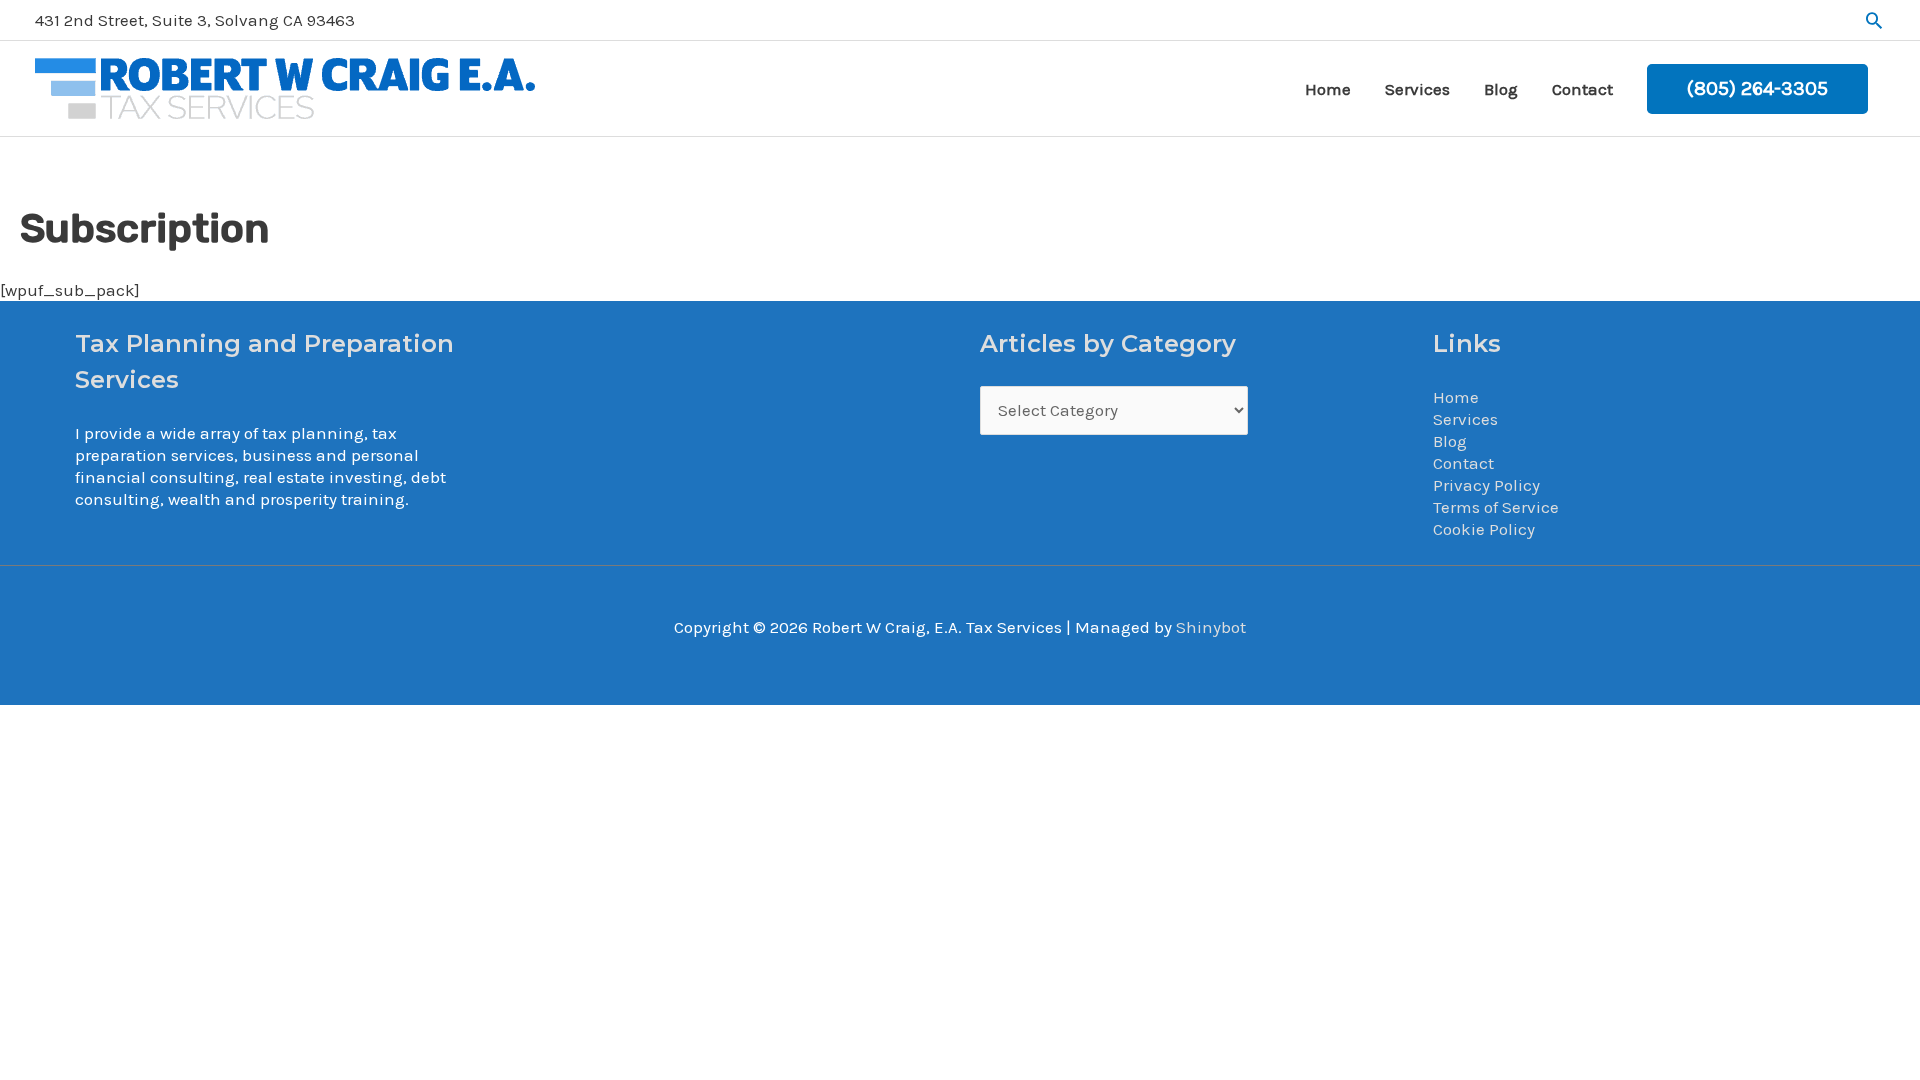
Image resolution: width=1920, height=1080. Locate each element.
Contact (1463, 463)
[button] (1874, 20)
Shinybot (1211, 627)
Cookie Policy (1484, 529)
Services (1465, 419)
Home (1456, 397)
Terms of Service (1496, 507)
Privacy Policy (1486, 485)
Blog (1450, 441)
